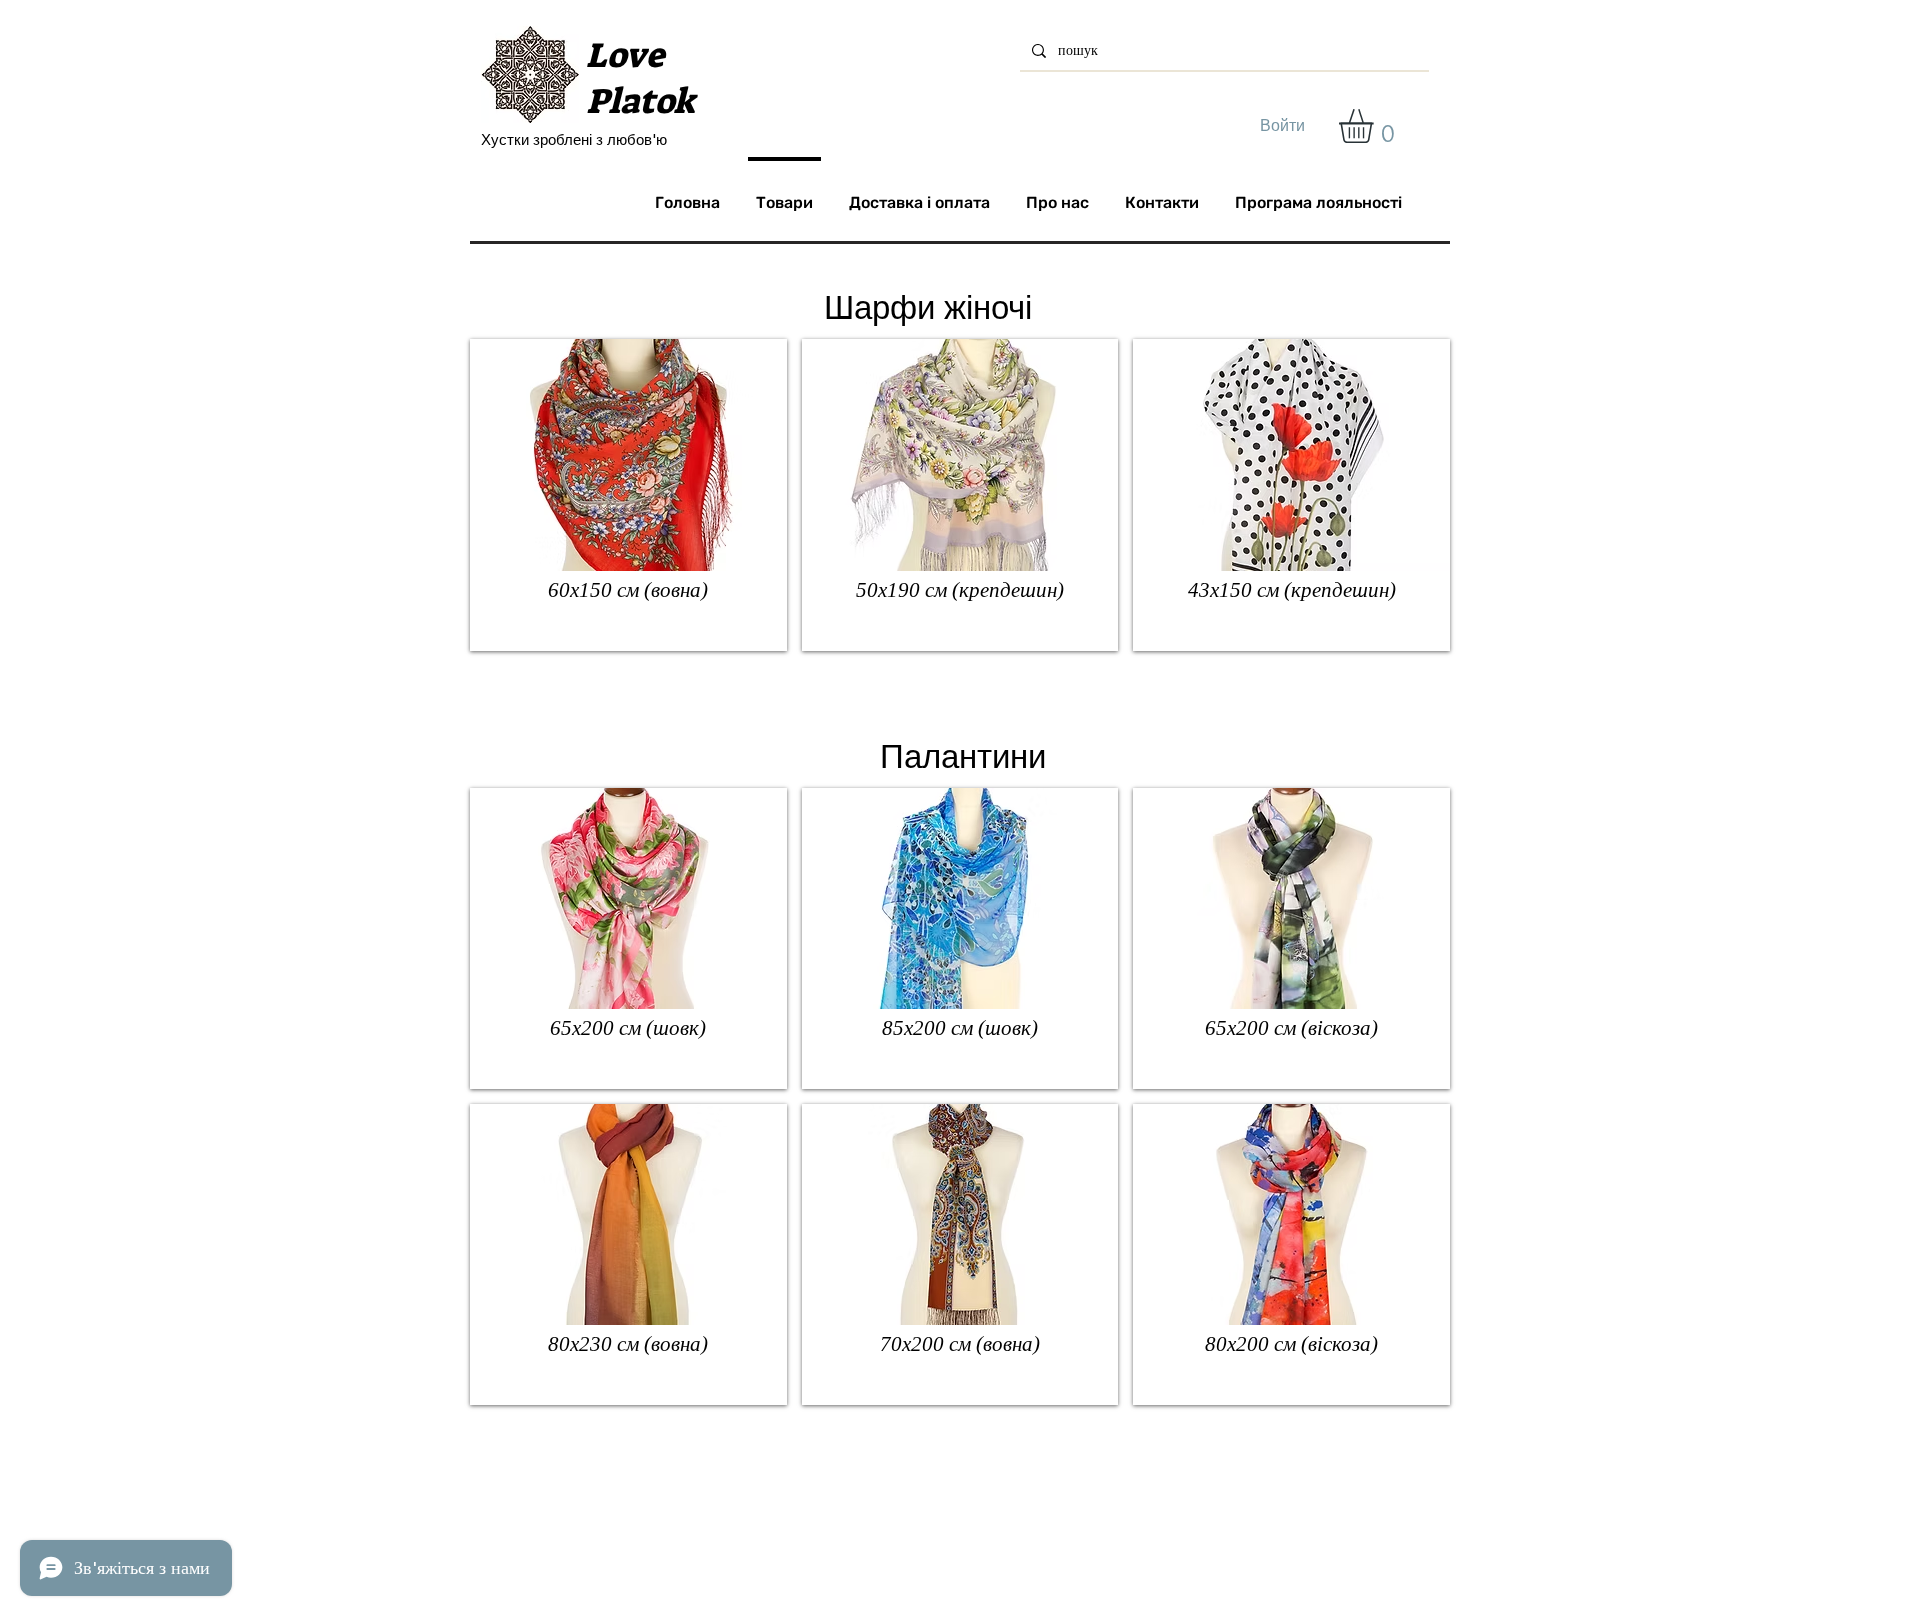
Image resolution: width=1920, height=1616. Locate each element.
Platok (640, 101)
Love (625, 55)
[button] (1376, 126)
